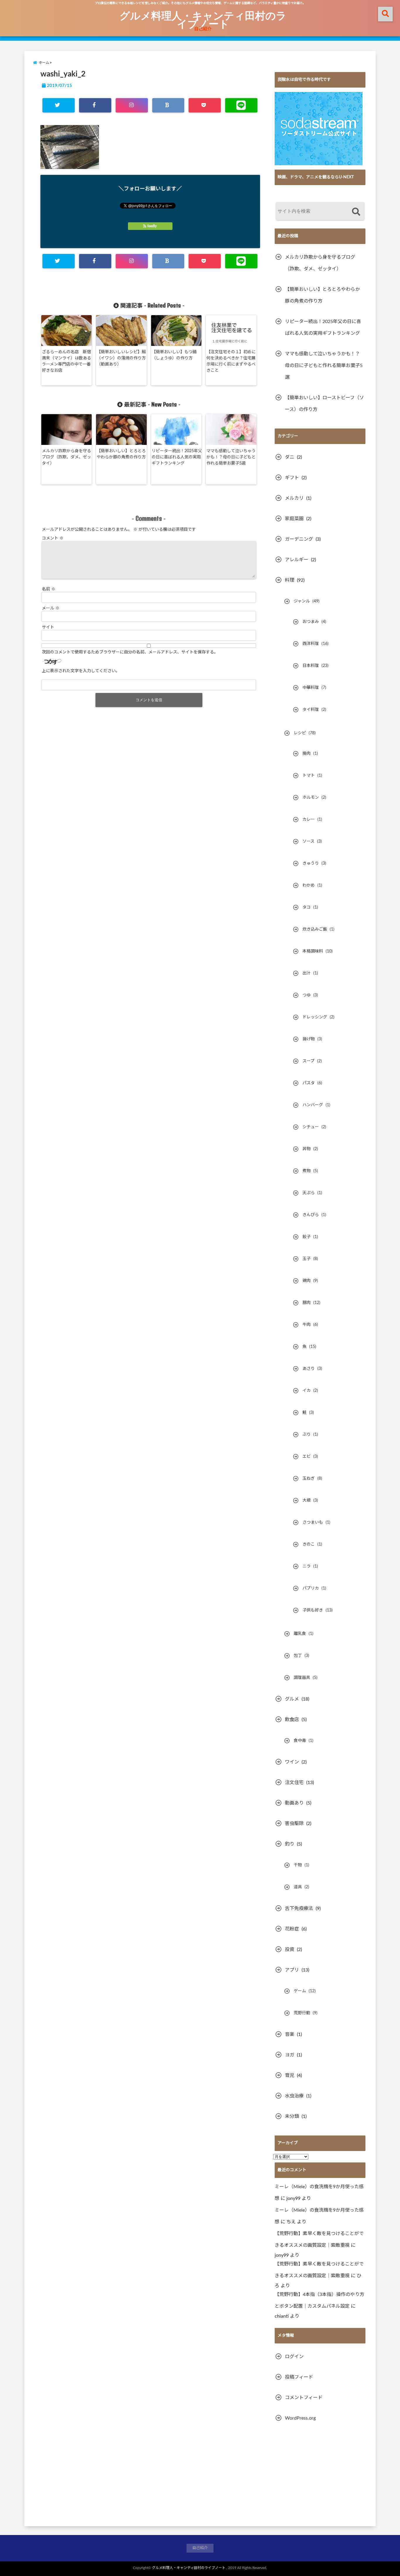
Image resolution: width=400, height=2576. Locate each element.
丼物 (307, 1149)
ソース (308, 841)
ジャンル (302, 601)
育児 (290, 2075)
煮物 (307, 1171)
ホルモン (311, 798)
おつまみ (311, 622)
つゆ (307, 995)
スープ (308, 1061)
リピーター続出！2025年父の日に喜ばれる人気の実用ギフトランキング (177, 457)
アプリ (292, 1970)
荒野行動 (302, 2013)
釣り (290, 1844)
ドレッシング (315, 1017)
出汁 (307, 973)
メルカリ (294, 498)
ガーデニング (299, 539)
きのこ (309, 1544)
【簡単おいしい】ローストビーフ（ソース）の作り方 (324, 404)
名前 (49, 589)
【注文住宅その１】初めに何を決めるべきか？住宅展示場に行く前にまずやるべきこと (231, 361)
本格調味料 (313, 951)
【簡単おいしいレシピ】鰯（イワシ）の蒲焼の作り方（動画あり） (121, 358)
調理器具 (302, 1678)
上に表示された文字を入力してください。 (81, 671)
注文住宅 (294, 1783)
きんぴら (311, 1215)
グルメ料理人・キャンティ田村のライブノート (203, 19)
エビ (307, 1457)
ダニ (290, 457)
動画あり (294, 1803)
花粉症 (292, 1929)
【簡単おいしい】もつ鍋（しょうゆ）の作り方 (174, 355)
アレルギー (297, 560)
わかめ (309, 885)
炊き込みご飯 (315, 929)
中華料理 (311, 688)
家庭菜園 (294, 519)
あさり (309, 1369)
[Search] (356, 212)
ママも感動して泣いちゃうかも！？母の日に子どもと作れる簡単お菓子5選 (231, 457)
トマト (309, 776)
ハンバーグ (313, 1105)
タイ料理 (311, 710)
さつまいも (313, 1522)
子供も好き (313, 1610)
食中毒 (300, 1741)
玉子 (307, 1259)
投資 (290, 1950)
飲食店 (292, 1720)
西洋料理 (311, 644)
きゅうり (311, 863)
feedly (152, 226)
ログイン (294, 2357)
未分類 (292, 2116)
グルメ (292, 1699)
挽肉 (307, 754)
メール (51, 608)
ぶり (307, 1435)
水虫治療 (294, 2096)
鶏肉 (307, 1281)
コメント (53, 538)
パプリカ (311, 1588)
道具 (298, 1887)
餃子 (307, 1237)
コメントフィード (304, 2398)
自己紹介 (203, 29)
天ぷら (309, 1193)
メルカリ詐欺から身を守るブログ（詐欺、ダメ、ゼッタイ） (66, 457)
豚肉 (307, 1303)
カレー (309, 820)
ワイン (292, 1762)
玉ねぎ (309, 1479)
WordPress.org (300, 2418)
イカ (307, 1391)
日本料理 (311, 666)
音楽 (290, 2034)
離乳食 (300, 1634)
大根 (307, 1500)
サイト (48, 627)
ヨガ (290, 2055)
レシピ (300, 733)
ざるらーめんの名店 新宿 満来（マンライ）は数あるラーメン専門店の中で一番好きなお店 (67, 361)
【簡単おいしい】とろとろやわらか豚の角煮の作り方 (121, 454)
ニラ (307, 1566)
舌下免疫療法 (299, 1908)
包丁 (298, 1656)
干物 (298, 1865)
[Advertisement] (320, 2475)
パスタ (309, 1083)
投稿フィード (299, 2377)
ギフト (292, 478)
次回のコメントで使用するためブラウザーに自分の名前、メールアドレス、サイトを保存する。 (130, 652)
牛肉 (307, 1325)
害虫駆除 (294, 1824)
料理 (290, 580)
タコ (307, 907)
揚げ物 (309, 1039)
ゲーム (300, 1991)
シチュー (311, 1127)
